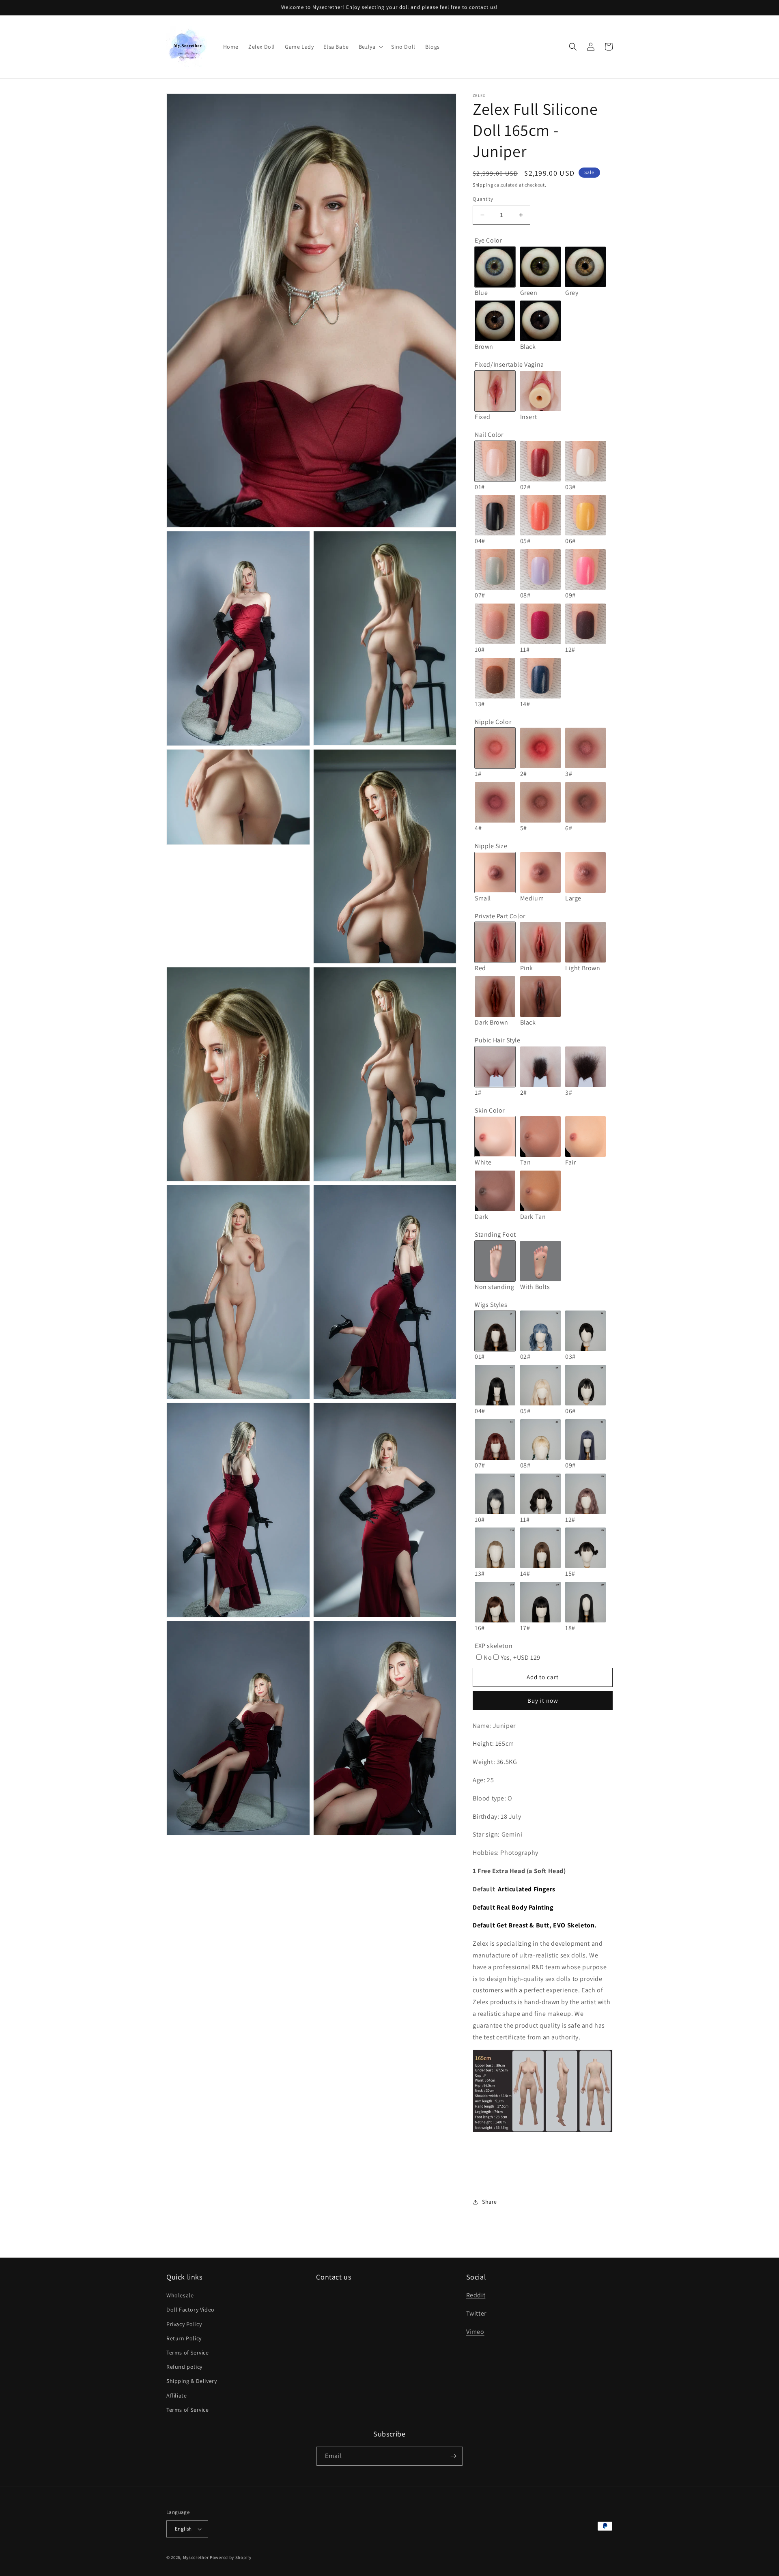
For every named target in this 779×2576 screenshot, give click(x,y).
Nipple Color (493, 722)
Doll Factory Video (190, 2310)
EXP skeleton (494, 1646)
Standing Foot (495, 1234)
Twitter (476, 2313)
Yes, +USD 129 (521, 1658)
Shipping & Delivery (192, 2381)
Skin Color (490, 1110)
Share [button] (490, 2202)
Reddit (476, 2295)
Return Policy (184, 2338)
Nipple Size (491, 846)
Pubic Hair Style (498, 1040)
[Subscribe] (453, 2456)
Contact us (334, 2277)
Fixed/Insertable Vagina (509, 364)
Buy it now (543, 1701)
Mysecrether (196, 2557)
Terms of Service (188, 2353)
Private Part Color (500, 916)
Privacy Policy (184, 2324)
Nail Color (489, 435)
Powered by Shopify (231, 2557)
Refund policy (184, 2367)
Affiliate (176, 2396)
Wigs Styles (491, 1305)
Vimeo (475, 2332)
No (488, 1658)
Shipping (483, 185)
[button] (370, 47)
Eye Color (488, 240)
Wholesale (180, 2295)
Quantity (483, 199)
